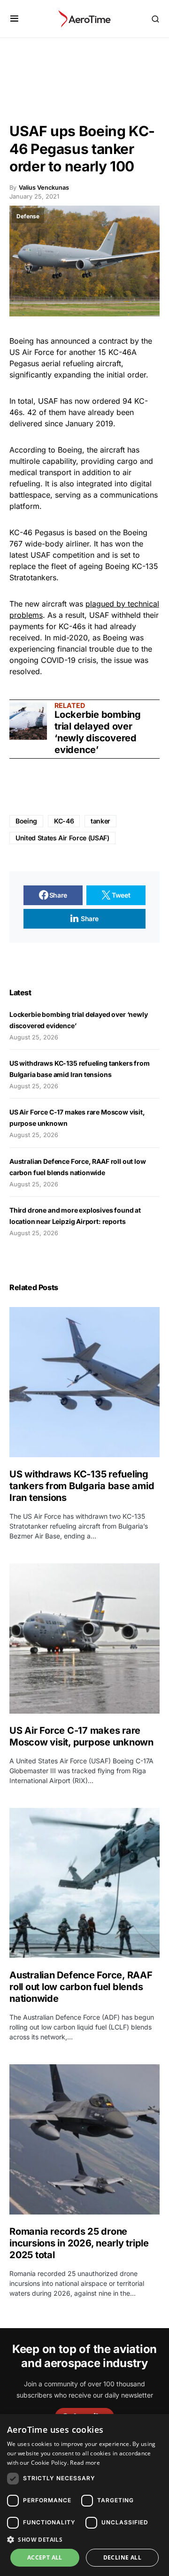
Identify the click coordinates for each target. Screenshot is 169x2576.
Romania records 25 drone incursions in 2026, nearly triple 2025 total (79, 2243)
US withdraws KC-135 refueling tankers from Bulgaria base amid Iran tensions (82, 1486)
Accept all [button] (45, 2557)
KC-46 (64, 821)
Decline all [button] (122, 2557)
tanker (100, 821)
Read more (85, 2463)
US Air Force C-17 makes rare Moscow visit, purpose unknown (81, 1736)
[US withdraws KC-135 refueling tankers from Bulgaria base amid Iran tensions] (84, 1382)
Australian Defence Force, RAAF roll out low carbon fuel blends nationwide (81, 1987)
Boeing (22, 341)
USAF (48, 401)
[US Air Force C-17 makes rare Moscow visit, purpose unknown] (84, 1638)
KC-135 (145, 566)
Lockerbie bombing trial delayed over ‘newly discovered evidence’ (98, 732)
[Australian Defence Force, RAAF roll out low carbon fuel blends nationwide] (84, 1883)
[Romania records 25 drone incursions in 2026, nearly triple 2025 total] (84, 2139)
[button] (14, 19)
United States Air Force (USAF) (62, 838)
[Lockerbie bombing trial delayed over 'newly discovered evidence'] (28, 721)
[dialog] (84, 2495)
